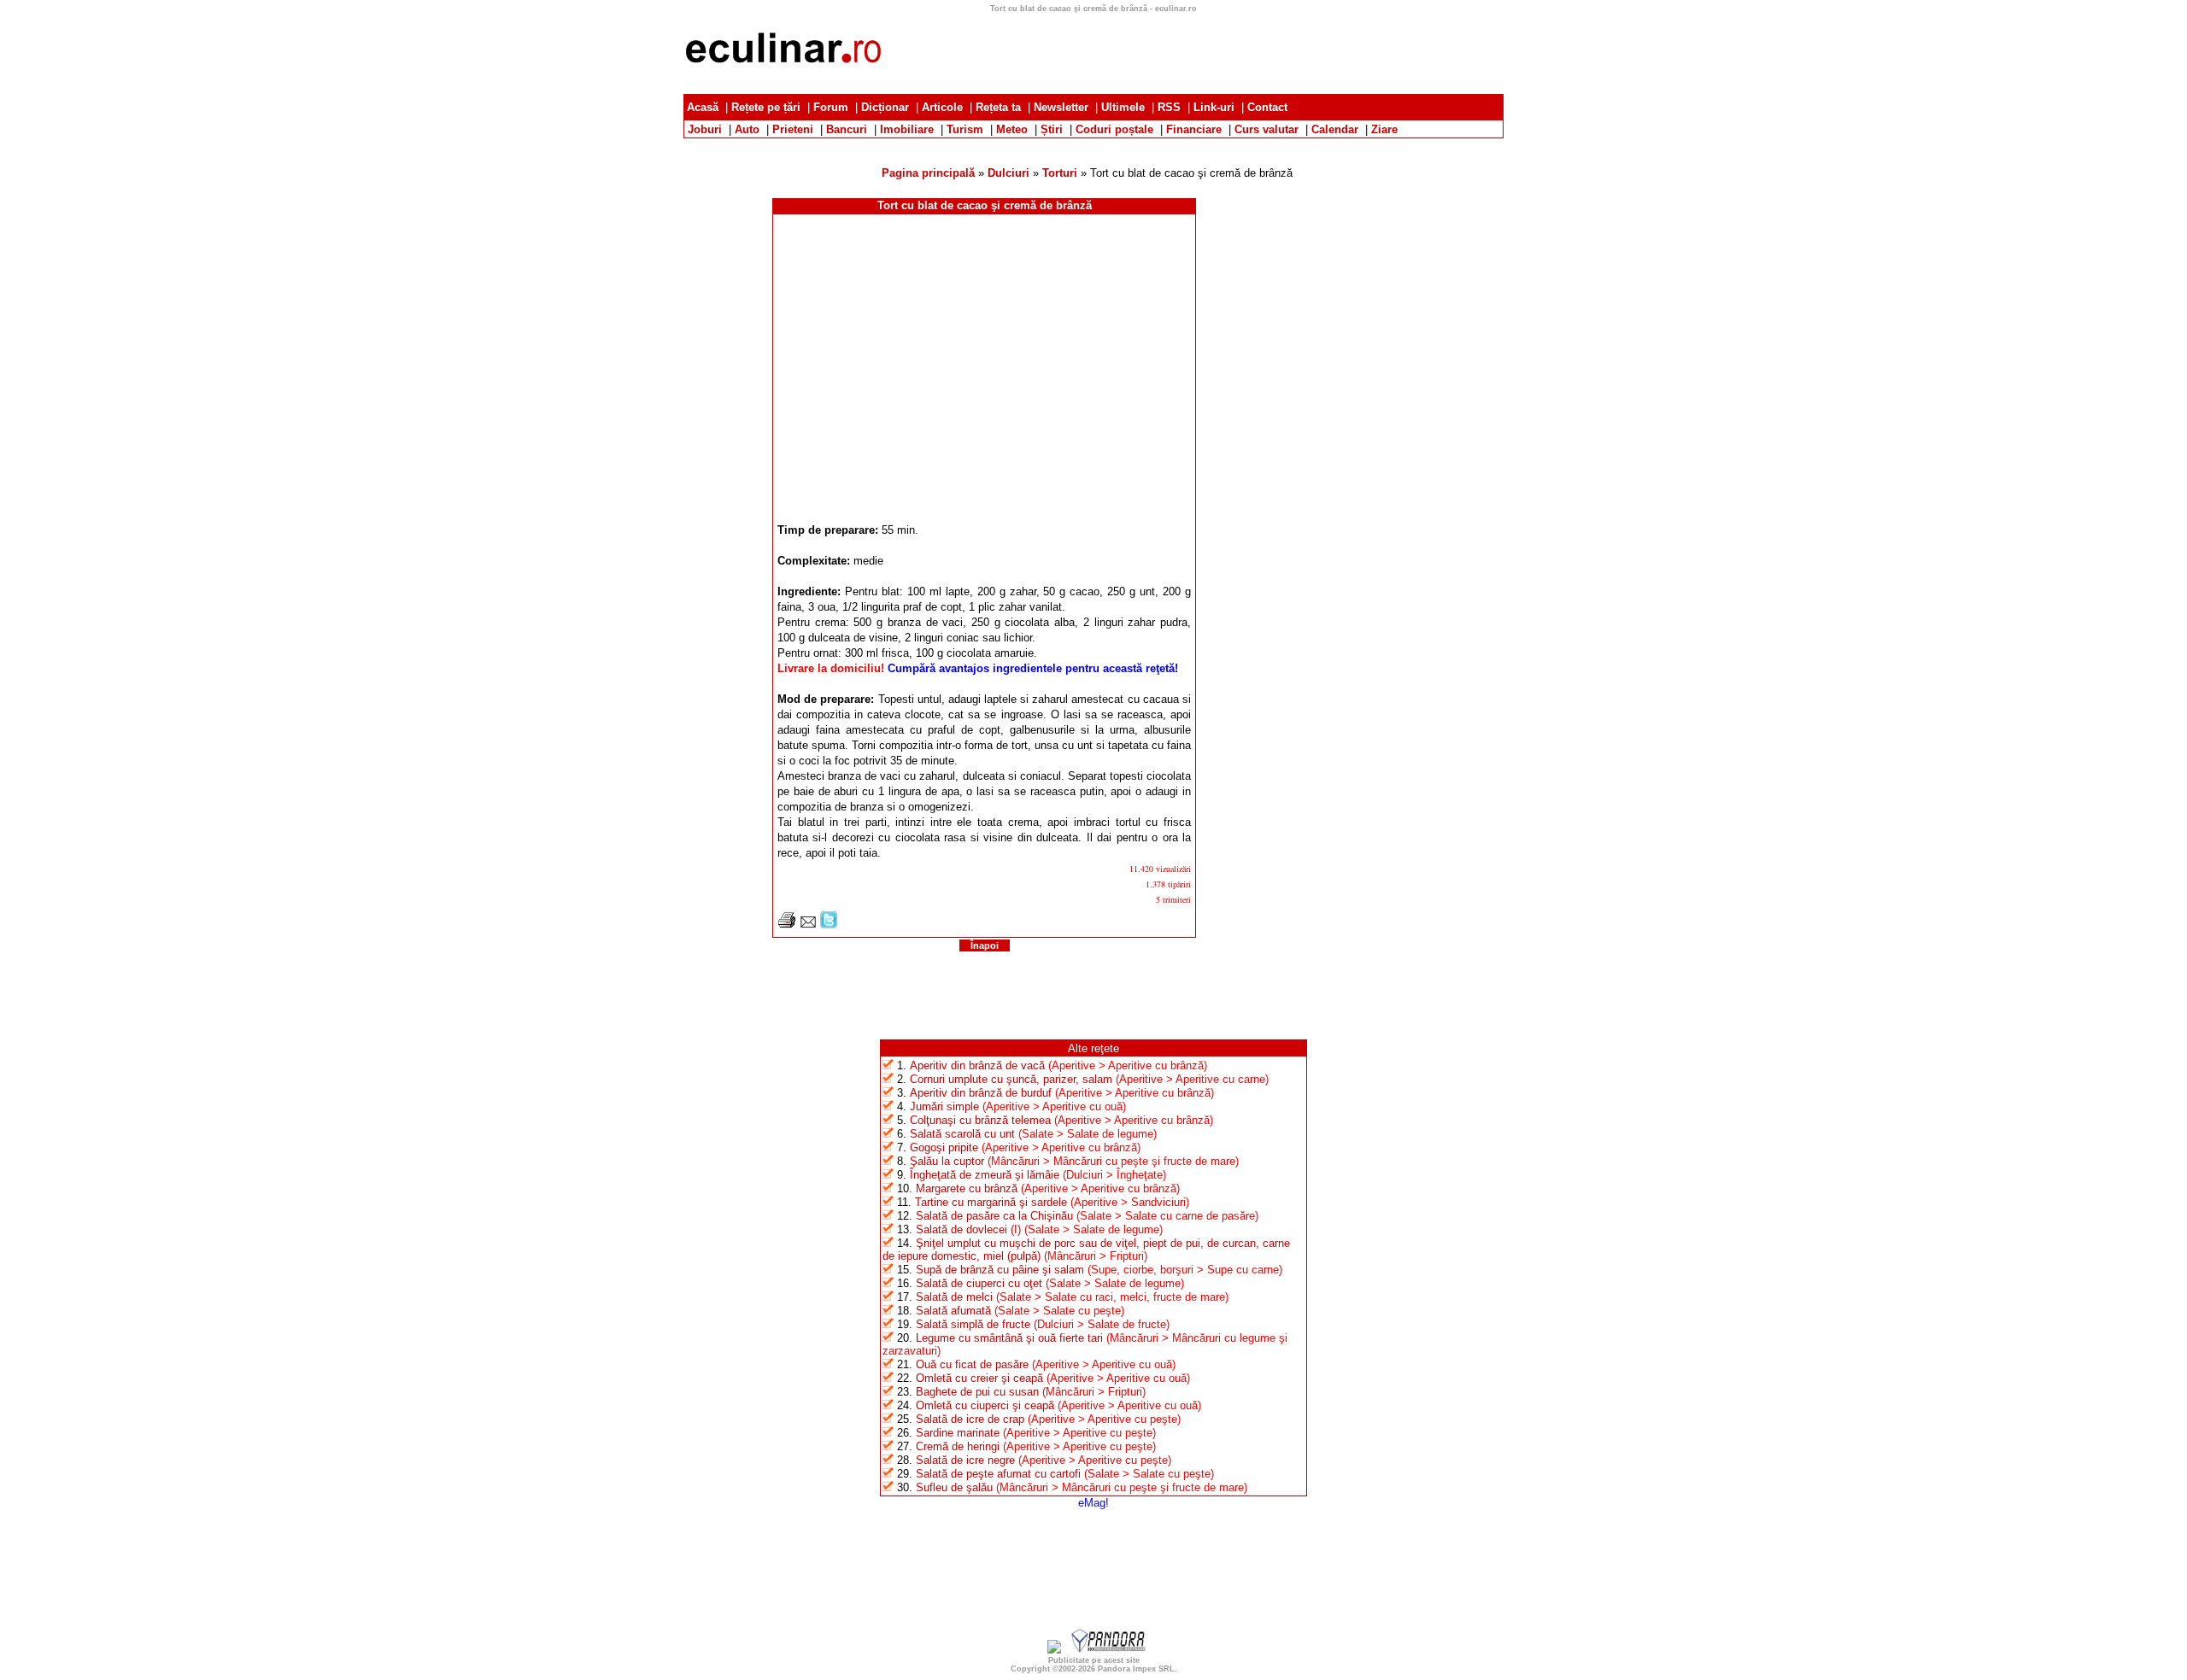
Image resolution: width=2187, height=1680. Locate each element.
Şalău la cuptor (947, 1161)
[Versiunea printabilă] (787, 925)
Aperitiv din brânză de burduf (981, 1093)
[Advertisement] (1193, 51)
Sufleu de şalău (954, 1487)
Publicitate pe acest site (1094, 1660)
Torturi (1060, 173)
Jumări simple (944, 1106)
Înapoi (985, 945)
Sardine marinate (958, 1433)
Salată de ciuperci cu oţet (979, 1283)
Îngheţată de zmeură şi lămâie (985, 1175)
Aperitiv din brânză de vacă (977, 1065)
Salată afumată (953, 1311)
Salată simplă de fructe (973, 1324)
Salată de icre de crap (970, 1419)
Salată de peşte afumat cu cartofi (998, 1474)
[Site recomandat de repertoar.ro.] (1054, 1650)
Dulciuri (1008, 173)
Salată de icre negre (965, 1460)
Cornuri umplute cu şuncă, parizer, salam (1011, 1079)
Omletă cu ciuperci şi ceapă (985, 1405)
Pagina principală (928, 173)
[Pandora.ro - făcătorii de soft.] (1109, 1650)
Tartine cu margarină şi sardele (991, 1202)
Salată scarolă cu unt (962, 1134)
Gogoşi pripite (944, 1147)
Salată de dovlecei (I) (968, 1229)
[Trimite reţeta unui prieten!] (808, 925)
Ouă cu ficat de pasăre (972, 1364)
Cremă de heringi (958, 1446)
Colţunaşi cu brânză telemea (980, 1120)
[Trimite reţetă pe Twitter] (829, 925)
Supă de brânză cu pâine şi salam (1000, 1270)
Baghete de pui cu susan (977, 1392)
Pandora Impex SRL (1136, 1669)
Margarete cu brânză (967, 1188)
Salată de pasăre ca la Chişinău (994, 1216)
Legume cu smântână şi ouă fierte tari (1009, 1338)
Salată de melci (954, 1297)
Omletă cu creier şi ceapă (979, 1378)
